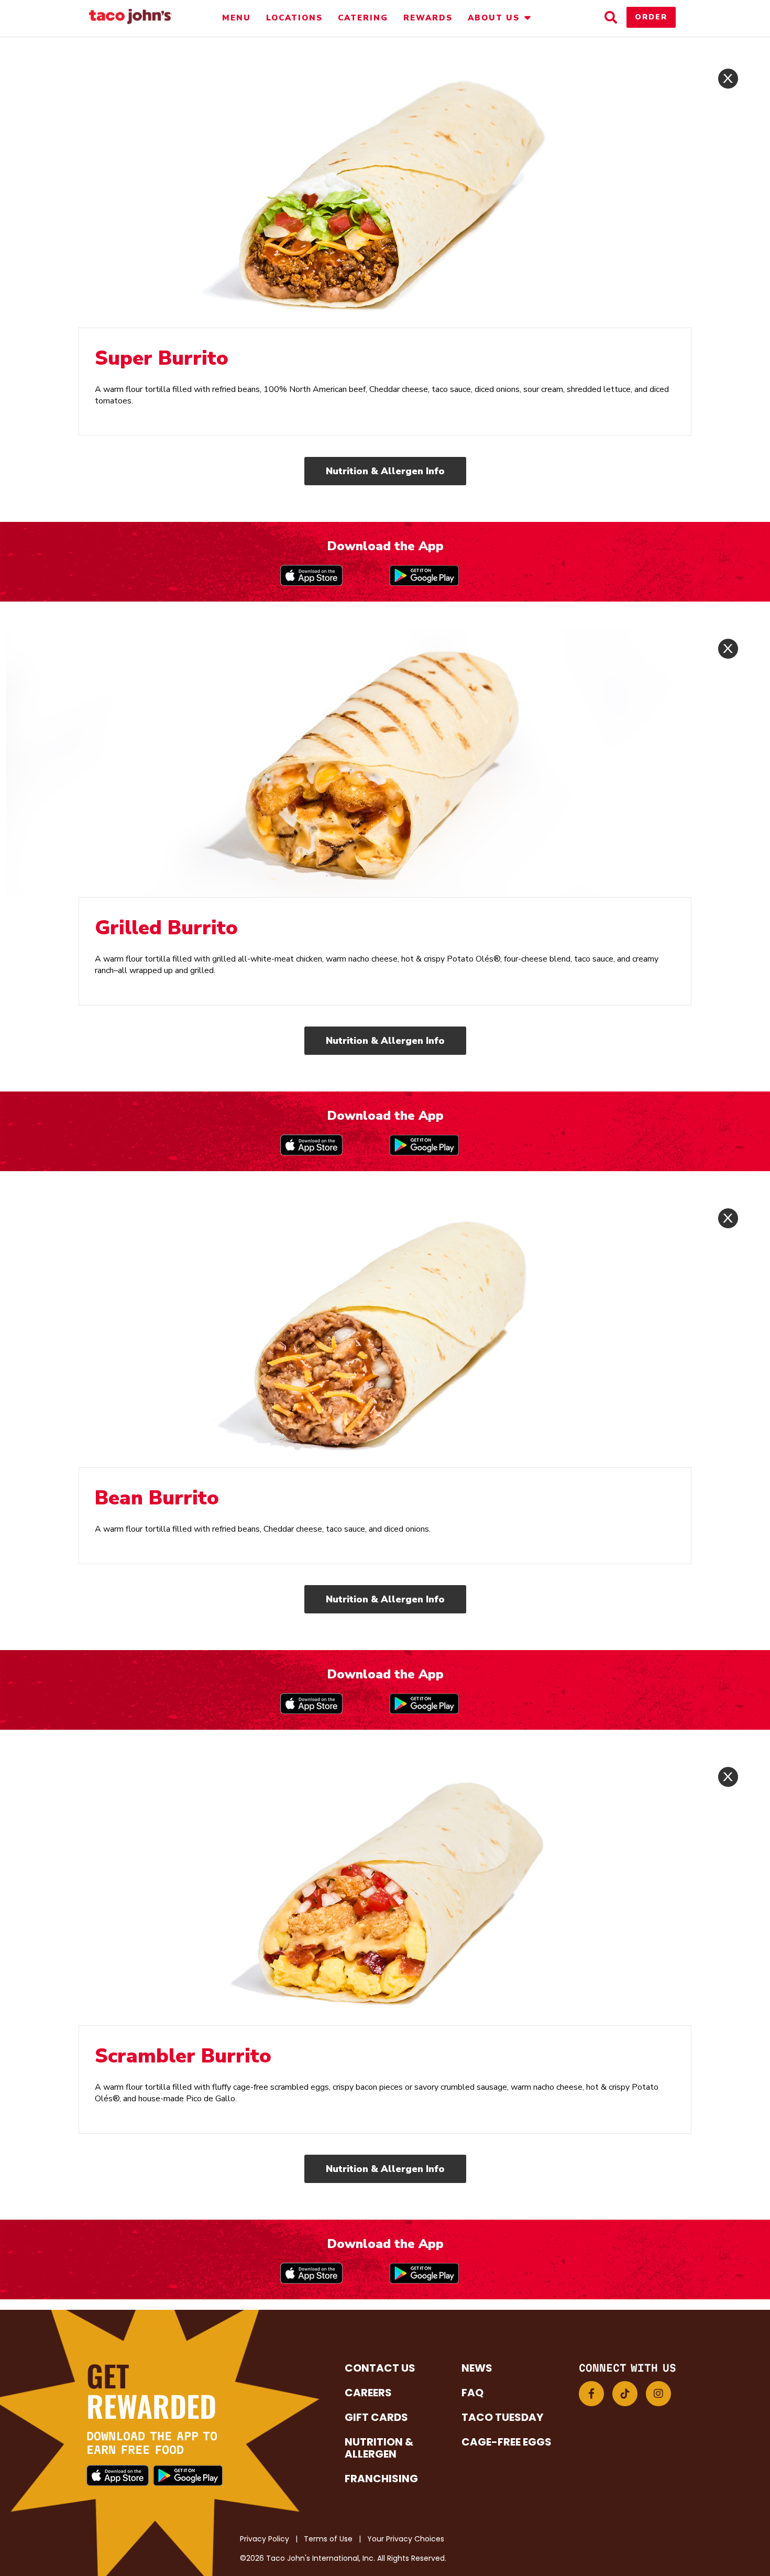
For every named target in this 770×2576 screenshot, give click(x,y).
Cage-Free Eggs (507, 2442)
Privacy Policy (265, 2539)
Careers (368, 2393)
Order (651, 17)
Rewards (428, 18)
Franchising (381, 2479)
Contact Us (380, 2368)
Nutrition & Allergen (379, 2448)
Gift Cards (376, 2417)
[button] (591, 2394)
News (477, 2368)
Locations (294, 18)
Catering (363, 18)
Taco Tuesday (502, 2417)
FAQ (472, 2393)
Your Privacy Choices (406, 2539)
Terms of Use (328, 2539)
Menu (236, 18)
